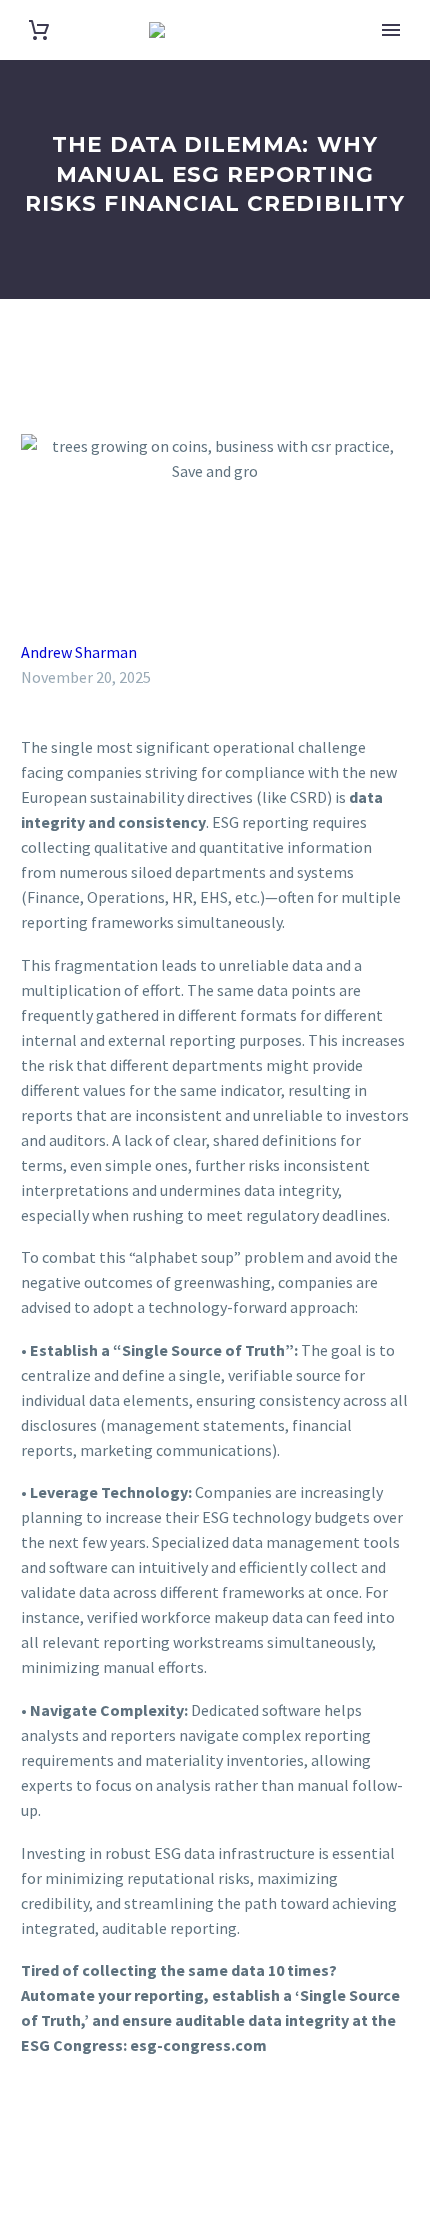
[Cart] (39, 30)
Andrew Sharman (79, 652)
